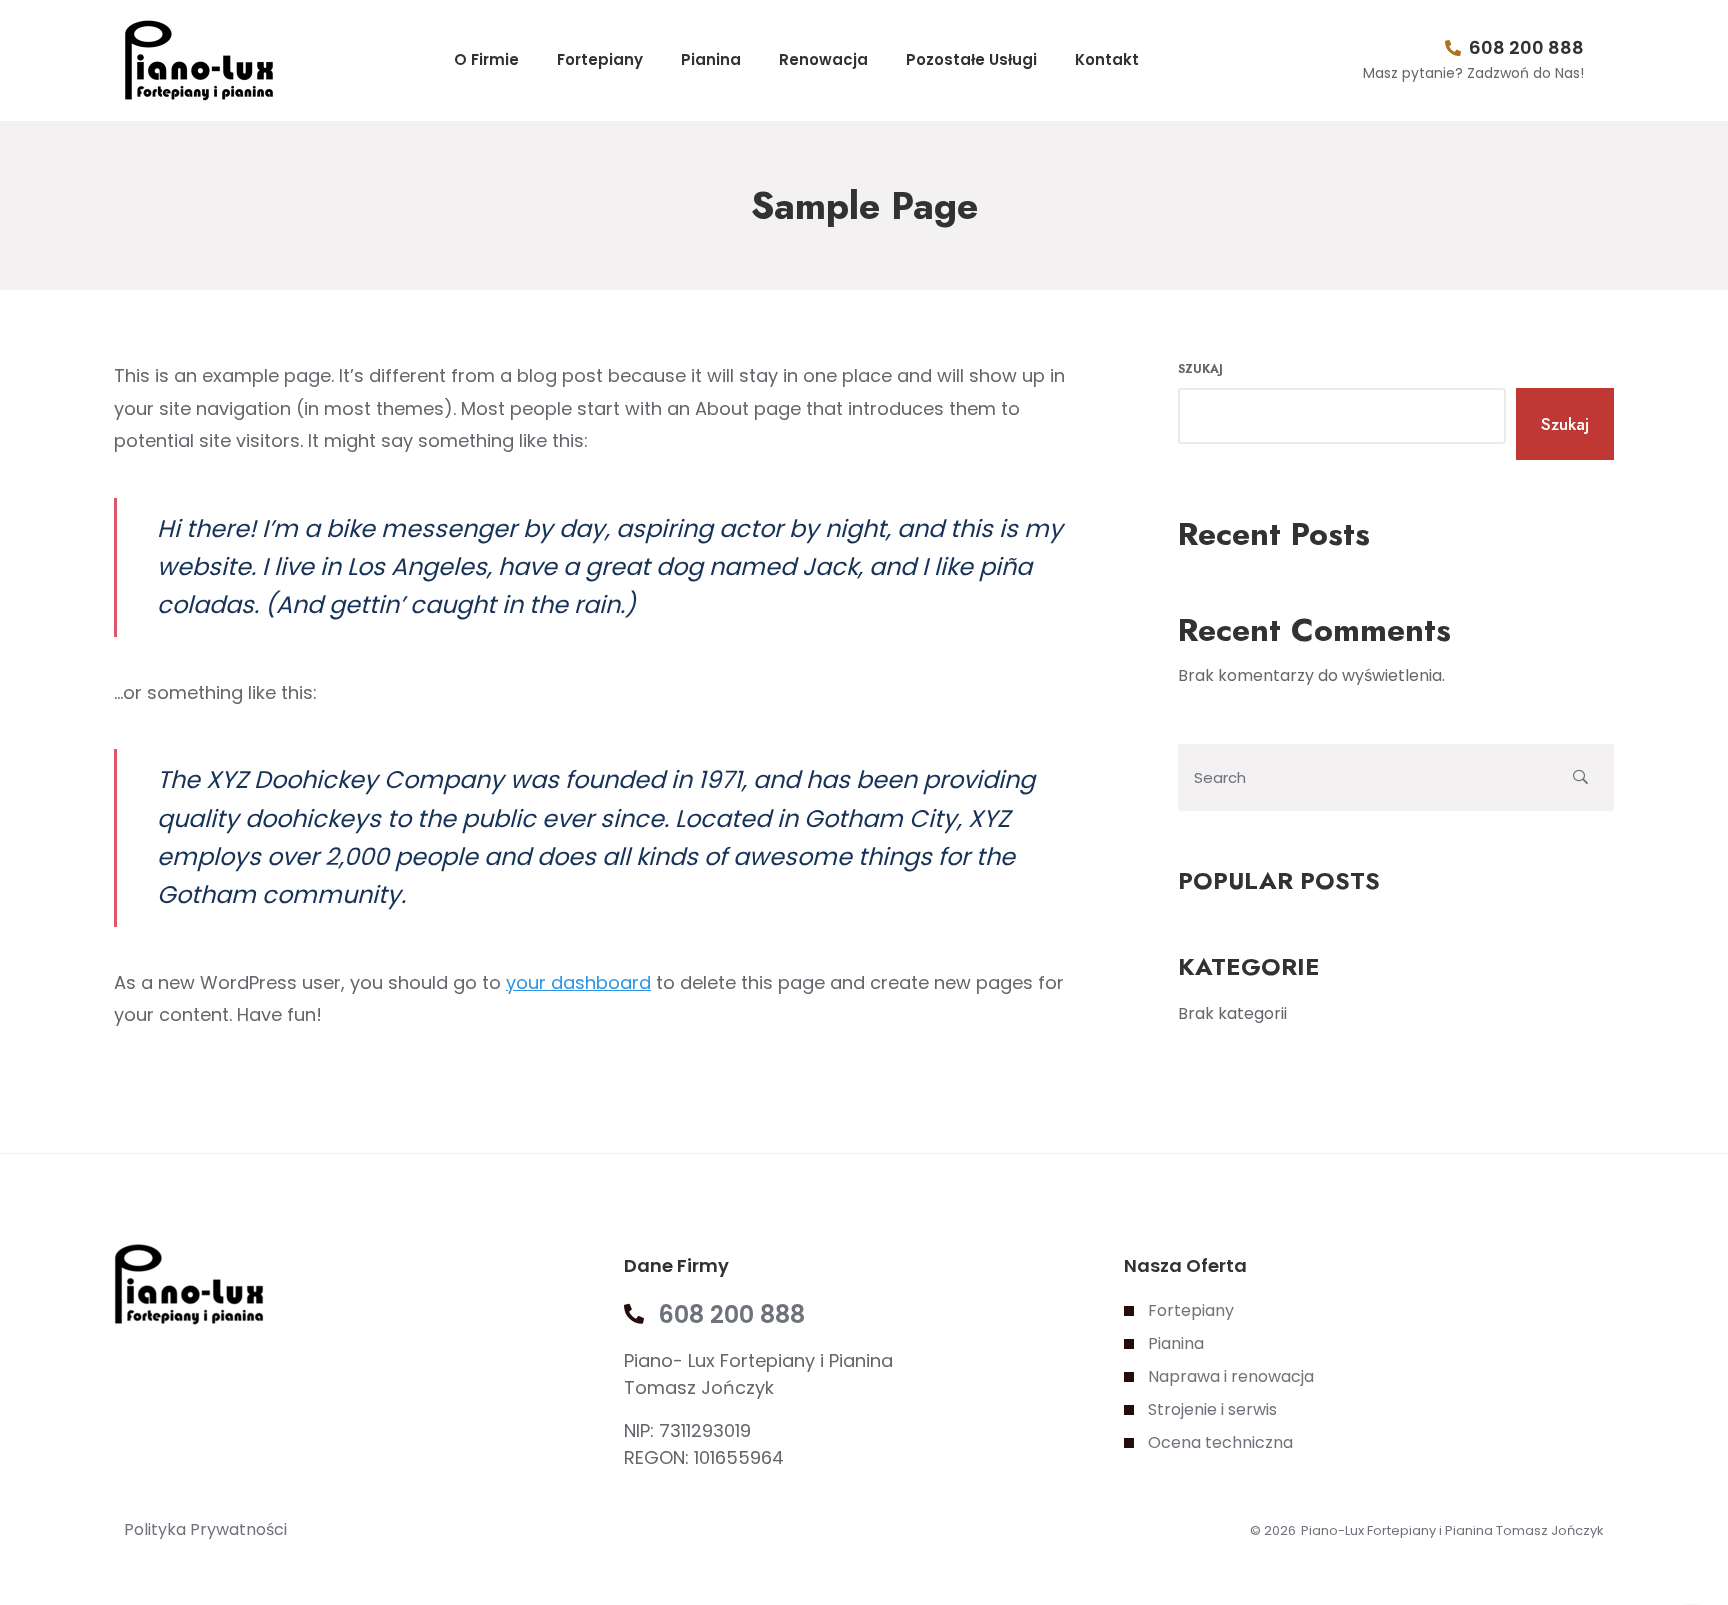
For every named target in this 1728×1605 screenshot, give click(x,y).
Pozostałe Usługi (971, 59)
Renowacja (823, 59)
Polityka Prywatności (205, 1529)
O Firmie (486, 59)
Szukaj (1200, 369)
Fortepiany (600, 59)
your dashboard (578, 982)
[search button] (1580, 777)
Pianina (711, 59)
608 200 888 (1526, 47)
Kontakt (1107, 59)
